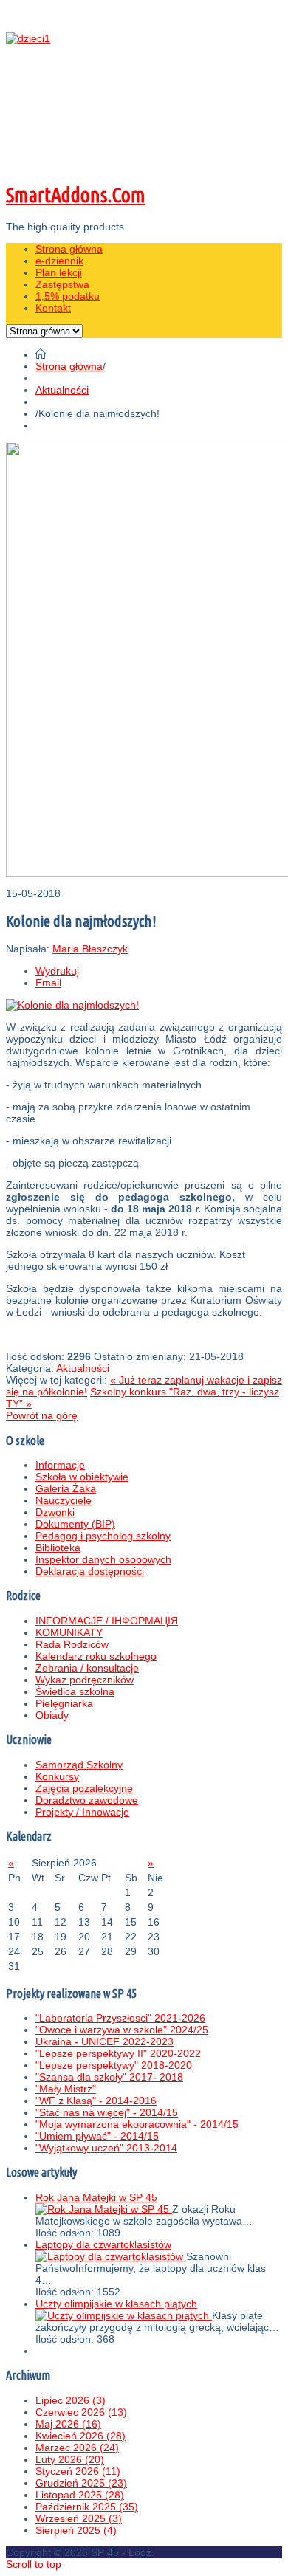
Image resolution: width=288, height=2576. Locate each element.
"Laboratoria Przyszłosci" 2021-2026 (120, 2018)
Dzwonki (55, 1512)
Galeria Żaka (66, 1488)
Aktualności (62, 390)
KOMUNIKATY (69, 1632)
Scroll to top (34, 2564)
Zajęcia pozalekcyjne (84, 1788)
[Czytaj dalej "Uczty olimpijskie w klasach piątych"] (124, 2315)
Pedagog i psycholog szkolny (103, 1536)
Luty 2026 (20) (70, 2459)
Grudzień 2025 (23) (81, 2483)
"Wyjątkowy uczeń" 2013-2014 (106, 2148)
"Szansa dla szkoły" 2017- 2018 (109, 2077)
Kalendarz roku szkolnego (96, 1656)
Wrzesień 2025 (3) (79, 2518)
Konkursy (57, 1776)
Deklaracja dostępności (90, 1571)
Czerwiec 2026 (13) (81, 2412)
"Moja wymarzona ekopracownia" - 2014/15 (137, 2124)
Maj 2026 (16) (68, 2424)
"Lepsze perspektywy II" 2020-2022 (118, 2053)
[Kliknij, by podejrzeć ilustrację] (72, 1005)
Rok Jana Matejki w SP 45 (96, 2197)
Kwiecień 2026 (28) (80, 2436)
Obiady (52, 1715)
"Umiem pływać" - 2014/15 (97, 2136)
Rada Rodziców (72, 1644)
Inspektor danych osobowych (103, 1559)
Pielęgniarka (64, 1703)
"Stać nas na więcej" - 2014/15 (107, 2112)
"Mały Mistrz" (66, 2089)
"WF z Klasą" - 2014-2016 (96, 2101)
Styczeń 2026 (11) (78, 2471)
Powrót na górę (42, 1415)
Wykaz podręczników (85, 1680)
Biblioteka (58, 1548)
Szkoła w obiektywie (82, 1477)
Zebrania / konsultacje (87, 1668)
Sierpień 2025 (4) (76, 2530)
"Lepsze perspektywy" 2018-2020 (114, 2065)
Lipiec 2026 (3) (71, 2400)
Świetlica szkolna (75, 1691)
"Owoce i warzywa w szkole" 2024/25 (122, 2030)
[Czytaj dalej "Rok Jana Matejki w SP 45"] (104, 2209)
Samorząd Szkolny (79, 1765)
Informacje (60, 1465)
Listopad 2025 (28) (80, 2495)
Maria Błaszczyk (90, 949)
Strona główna (69, 366)
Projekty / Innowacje (82, 1812)
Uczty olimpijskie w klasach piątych (116, 2304)
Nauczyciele (64, 1500)
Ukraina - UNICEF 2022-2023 (104, 2041)
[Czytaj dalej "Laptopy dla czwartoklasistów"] (111, 2256)
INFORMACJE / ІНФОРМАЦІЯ (107, 1621)
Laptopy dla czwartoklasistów (103, 2244)
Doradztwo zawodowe (87, 1800)
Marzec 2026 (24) (77, 2448)
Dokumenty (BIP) (75, 1524)
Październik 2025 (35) (87, 2507)
